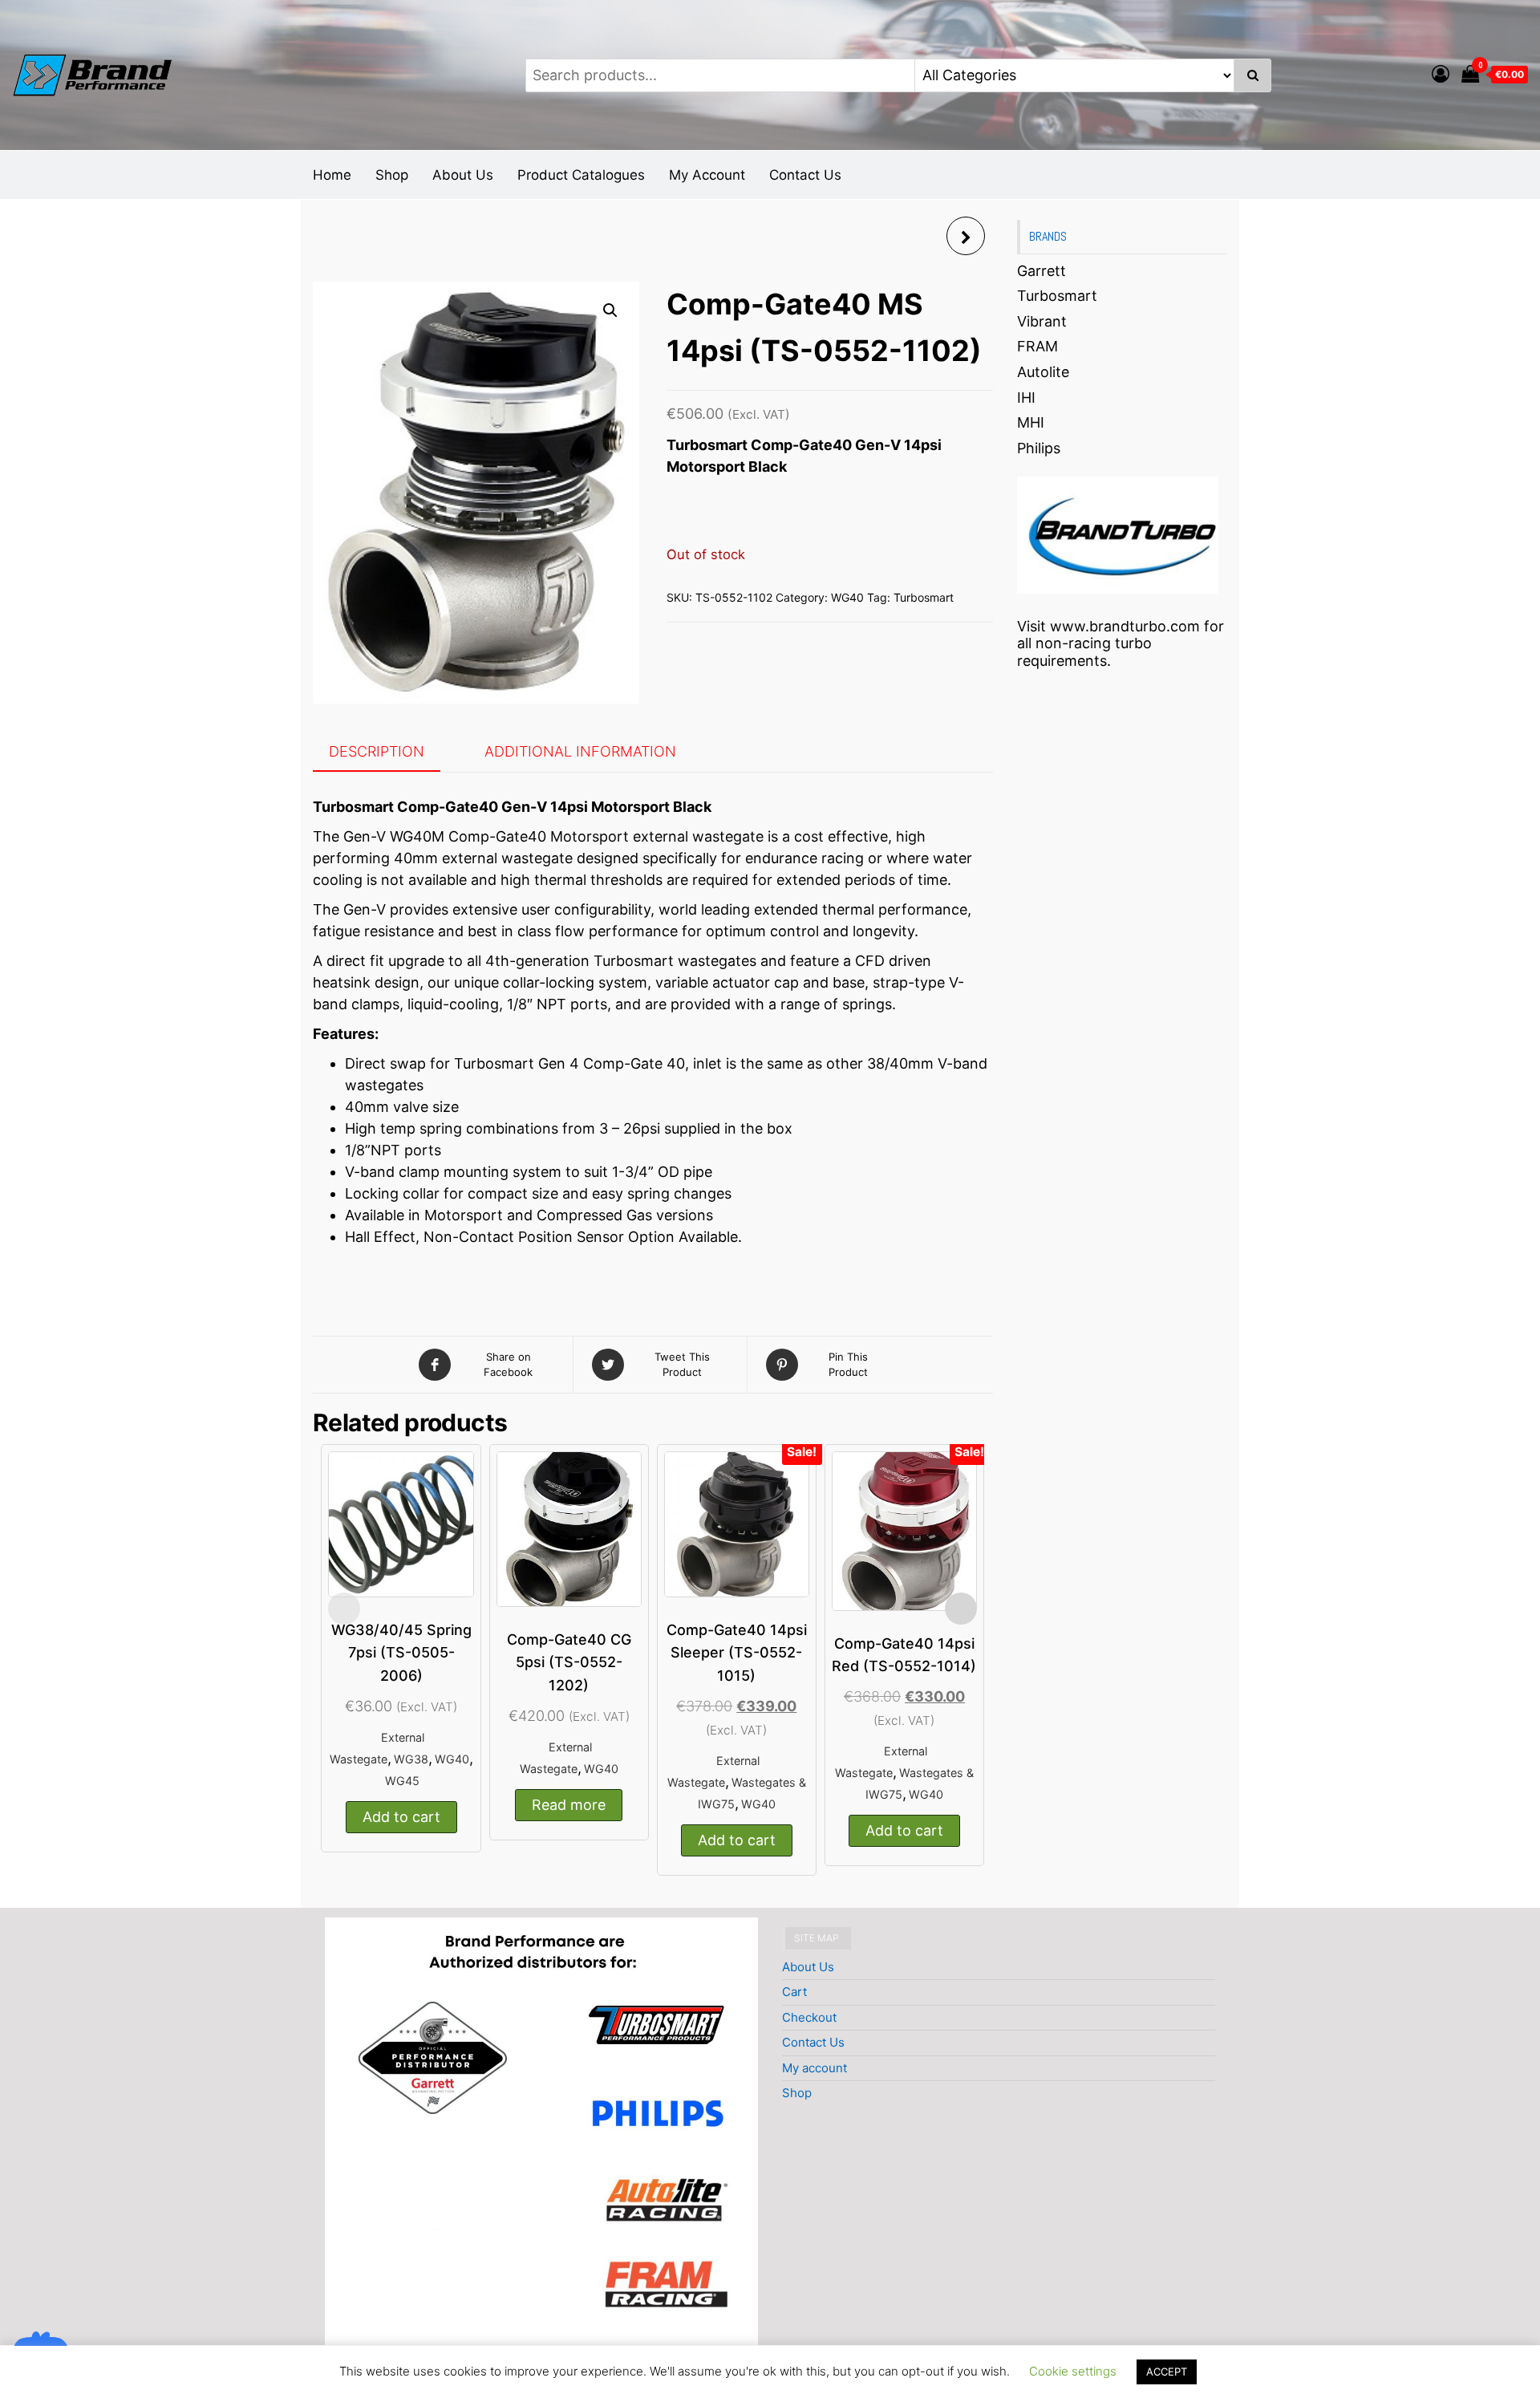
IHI (1026, 398)
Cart (794, 1992)
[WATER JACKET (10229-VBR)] (966, 236)
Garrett (1042, 271)
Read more (569, 1805)
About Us (463, 175)
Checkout (809, 2017)
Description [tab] (377, 751)
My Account (707, 175)
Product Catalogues (581, 175)
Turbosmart (924, 597)
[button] (610, 310)
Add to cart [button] (401, 1817)
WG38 (411, 1759)
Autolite (1043, 372)
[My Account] (1441, 74)
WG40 (847, 597)
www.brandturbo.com (1125, 626)
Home (332, 175)
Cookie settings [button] (1073, 2371)
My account (815, 2068)
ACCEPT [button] (1167, 2372)
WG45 (402, 1781)
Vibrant (1042, 321)
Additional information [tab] (580, 751)
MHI (1031, 422)
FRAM (1037, 346)
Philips (1039, 448)
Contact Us (805, 175)
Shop (392, 175)
